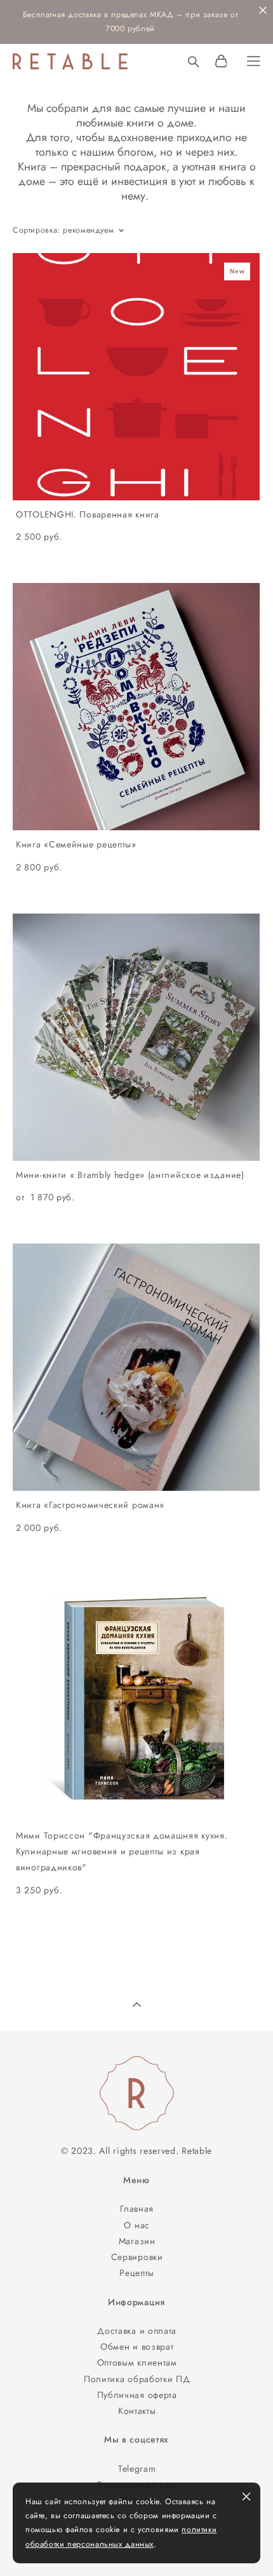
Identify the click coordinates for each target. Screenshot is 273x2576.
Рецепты (137, 2273)
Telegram (137, 2469)
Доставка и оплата (137, 2331)
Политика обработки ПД (137, 2379)
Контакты (137, 2411)
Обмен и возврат (137, 2346)
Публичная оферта (137, 2395)
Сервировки (137, 2257)
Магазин (137, 2241)
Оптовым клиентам (137, 2362)
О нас (137, 2225)
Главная (137, 2209)
